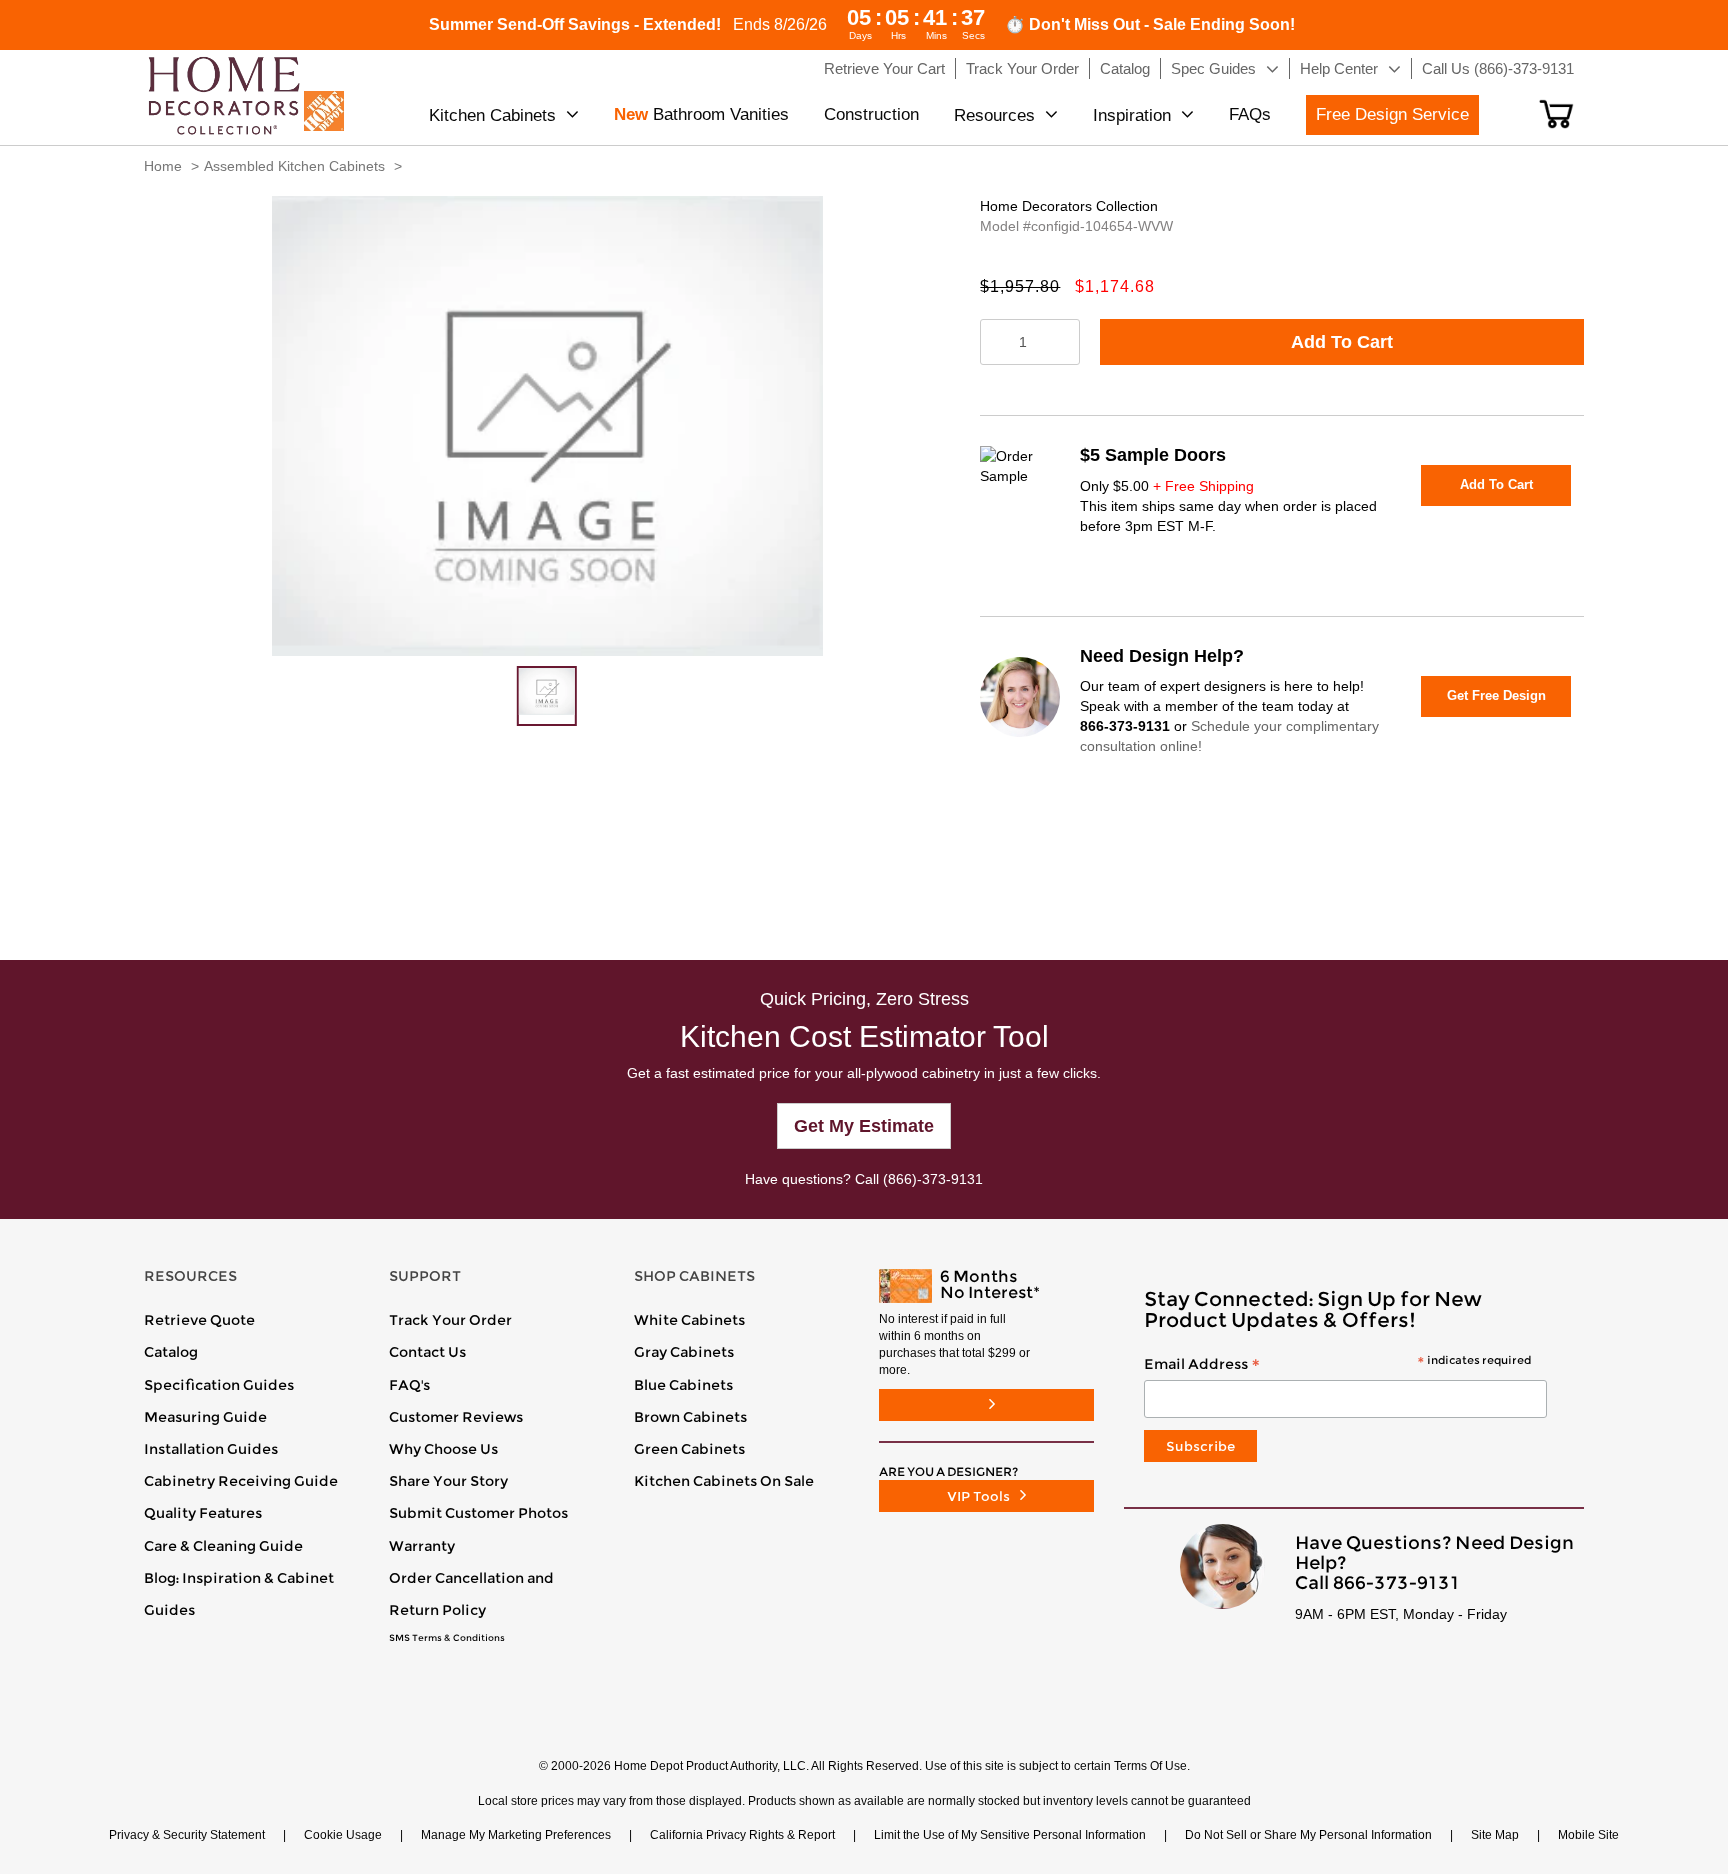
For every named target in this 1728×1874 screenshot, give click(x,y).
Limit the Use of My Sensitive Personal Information (1010, 1835)
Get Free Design (1496, 695)
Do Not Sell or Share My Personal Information (1308, 1835)
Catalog (171, 1352)
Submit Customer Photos (478, 1513)
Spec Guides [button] (1213, 68)
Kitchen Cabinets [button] (492, 115)
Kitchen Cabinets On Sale (724, 1481)
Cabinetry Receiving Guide (241, 1481)
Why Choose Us (443, 1449)
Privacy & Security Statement (187, 1835)
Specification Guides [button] (219, 1385)
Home (163, 166)
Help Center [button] (1339, 68)
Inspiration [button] (1132, 115)
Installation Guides (211, 1449)
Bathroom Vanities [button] (701, 114)
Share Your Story (448, 1481)
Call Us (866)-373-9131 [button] (1498, 68)
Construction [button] (871, 114)
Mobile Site (1588, 1835)
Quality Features (203, 1513)
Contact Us (427, 1352)
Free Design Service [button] (1392, 114)
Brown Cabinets (690, 1417)
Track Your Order (450, 1320)
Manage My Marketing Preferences (516, 1835)
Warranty (422, 1546)
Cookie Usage (343, 1835)
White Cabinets (689, 1320)
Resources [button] (994, 115)
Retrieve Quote (199, 1320)
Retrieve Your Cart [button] (884, 68)
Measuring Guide (205, 1417)
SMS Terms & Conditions (447, 1638)
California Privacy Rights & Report (742, 1835)
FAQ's (409, 1385)
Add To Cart (1342, 342)
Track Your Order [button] (1022, 68)
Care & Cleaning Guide (223, 1546)
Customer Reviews (456, 1417)
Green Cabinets (689, 1449)
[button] (1556, 114)
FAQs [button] (1250, 114)
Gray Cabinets (684, 1352)
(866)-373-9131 (933, 1179)
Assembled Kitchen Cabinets (294, 166)
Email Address (1337, 1365)
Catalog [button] (1125, 68)
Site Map (1495, 1835)
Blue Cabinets (683, 1385)
